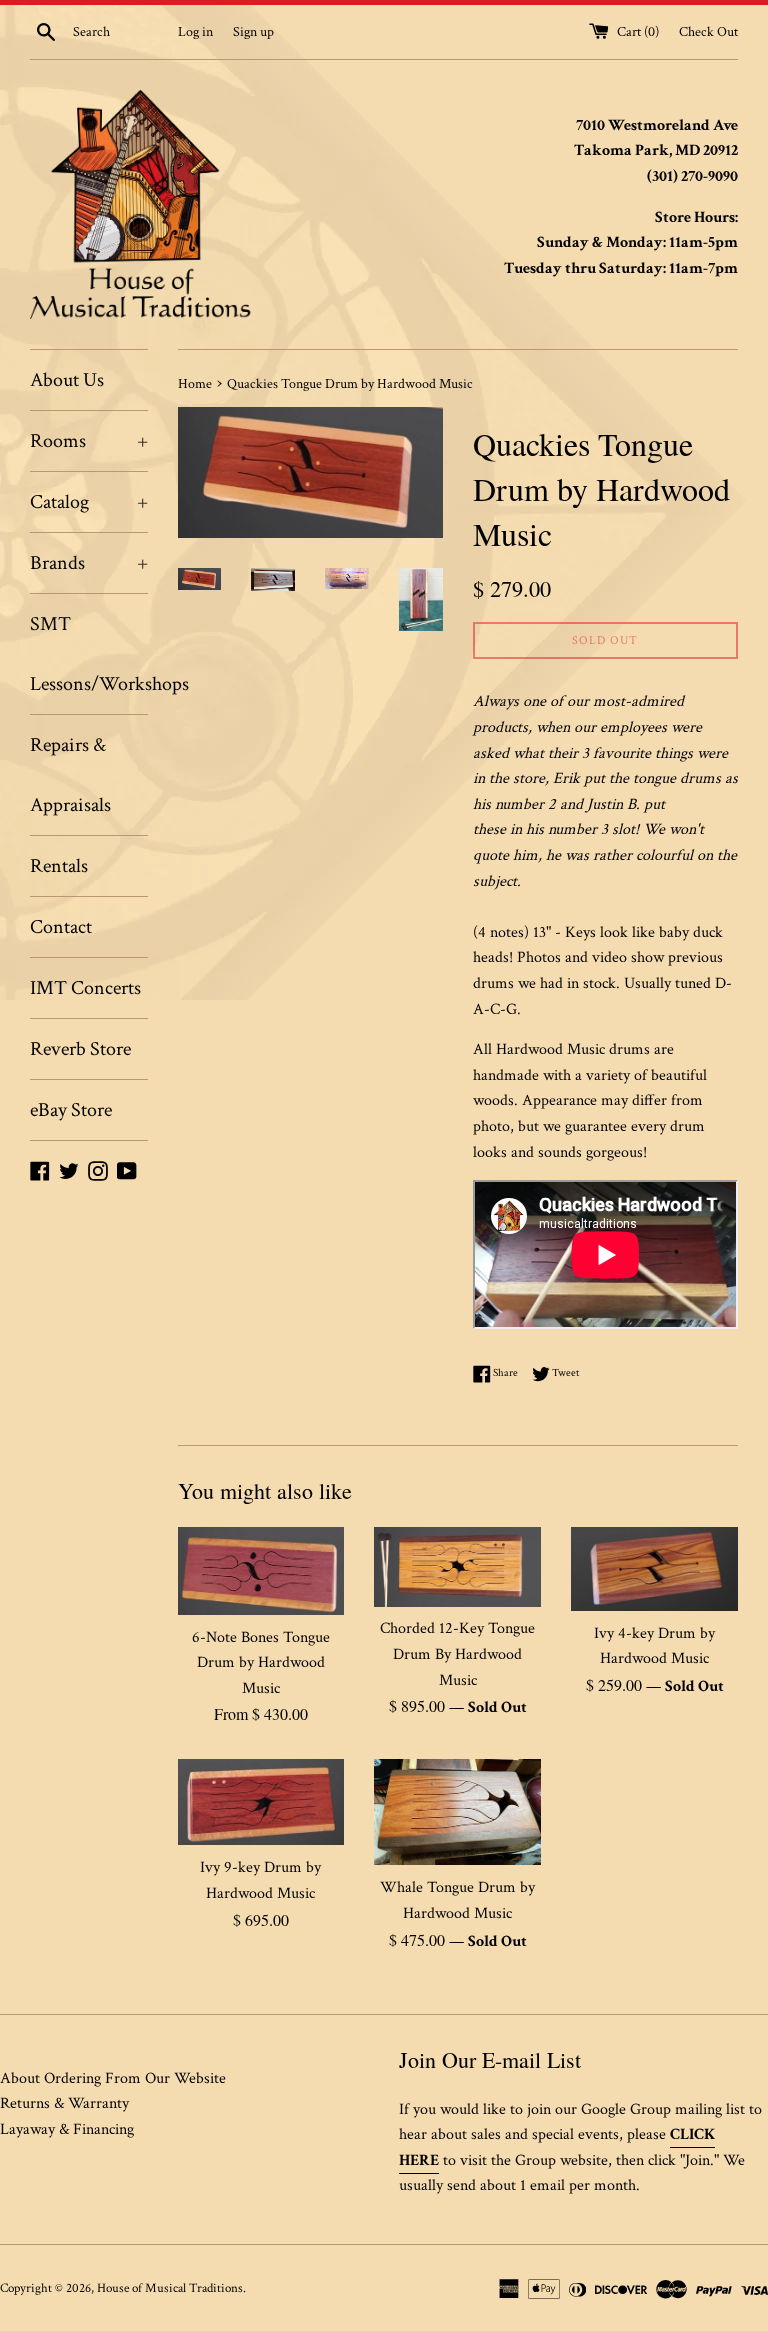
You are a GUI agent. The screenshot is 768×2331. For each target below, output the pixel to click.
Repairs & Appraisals (70, 775)
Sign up (253, 31)
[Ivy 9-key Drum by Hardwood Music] (261, 1802)
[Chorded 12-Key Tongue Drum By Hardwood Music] (457, 1566)
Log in (195, 31)
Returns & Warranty (64, 2103)
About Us (67, 380)
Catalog (89, 502)
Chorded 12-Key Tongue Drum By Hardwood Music (457, 1654)
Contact (61, 927)
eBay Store (71, 1110)
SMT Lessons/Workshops (89, 654)
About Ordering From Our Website (113, 2078)
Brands (89, 563)
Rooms (89, 441)
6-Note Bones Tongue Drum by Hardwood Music (261, 1663)
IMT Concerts (85, 988)
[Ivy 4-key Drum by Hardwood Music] (654, 1568)
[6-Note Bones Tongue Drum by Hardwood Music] (261, 1570)
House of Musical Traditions (170, 2288)
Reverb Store (80, 1049)
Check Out (708, 31)
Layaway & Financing (67, 2129)
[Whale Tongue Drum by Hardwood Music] (457, 1812)
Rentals (59, 866)
